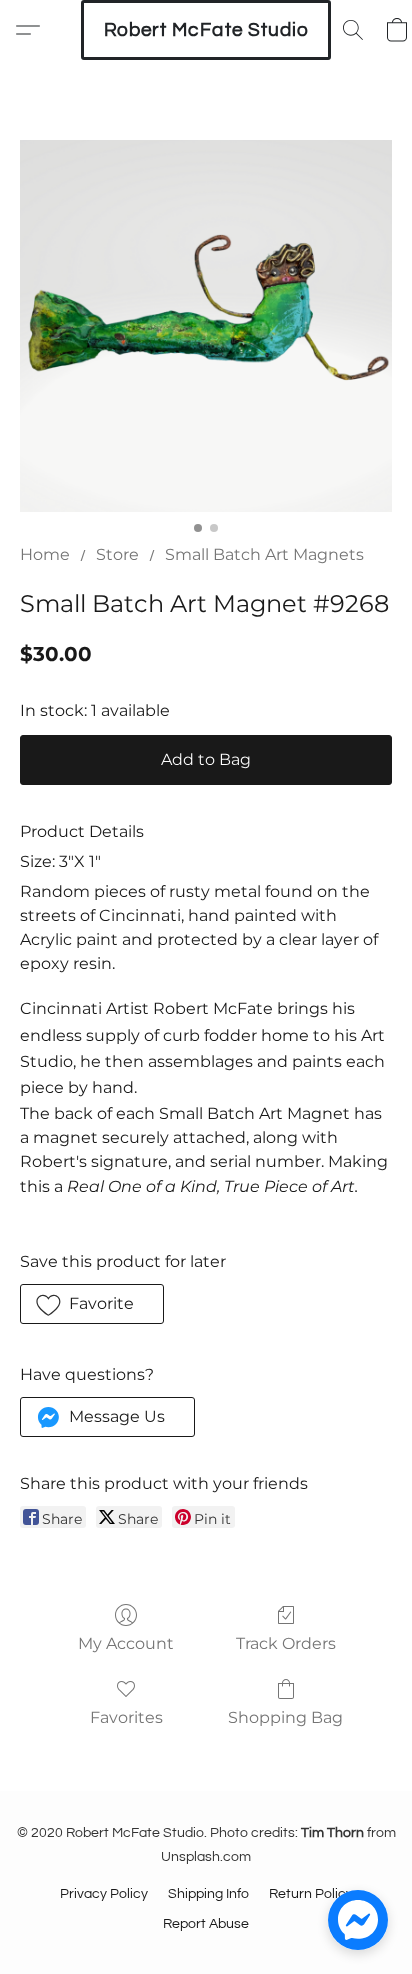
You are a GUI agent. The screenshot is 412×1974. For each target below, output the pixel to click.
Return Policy (311, 1894)
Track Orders (286, 1643)
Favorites (126, 1717)
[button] (206, 30)
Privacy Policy (104, 1894)
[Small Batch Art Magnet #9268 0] (206, 326)
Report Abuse (206, 1924)
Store (117, 554)
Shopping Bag (285, 1717)
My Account (126, 1643)
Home (45, 554)
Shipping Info (208, 1894)
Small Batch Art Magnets (264, 554)
